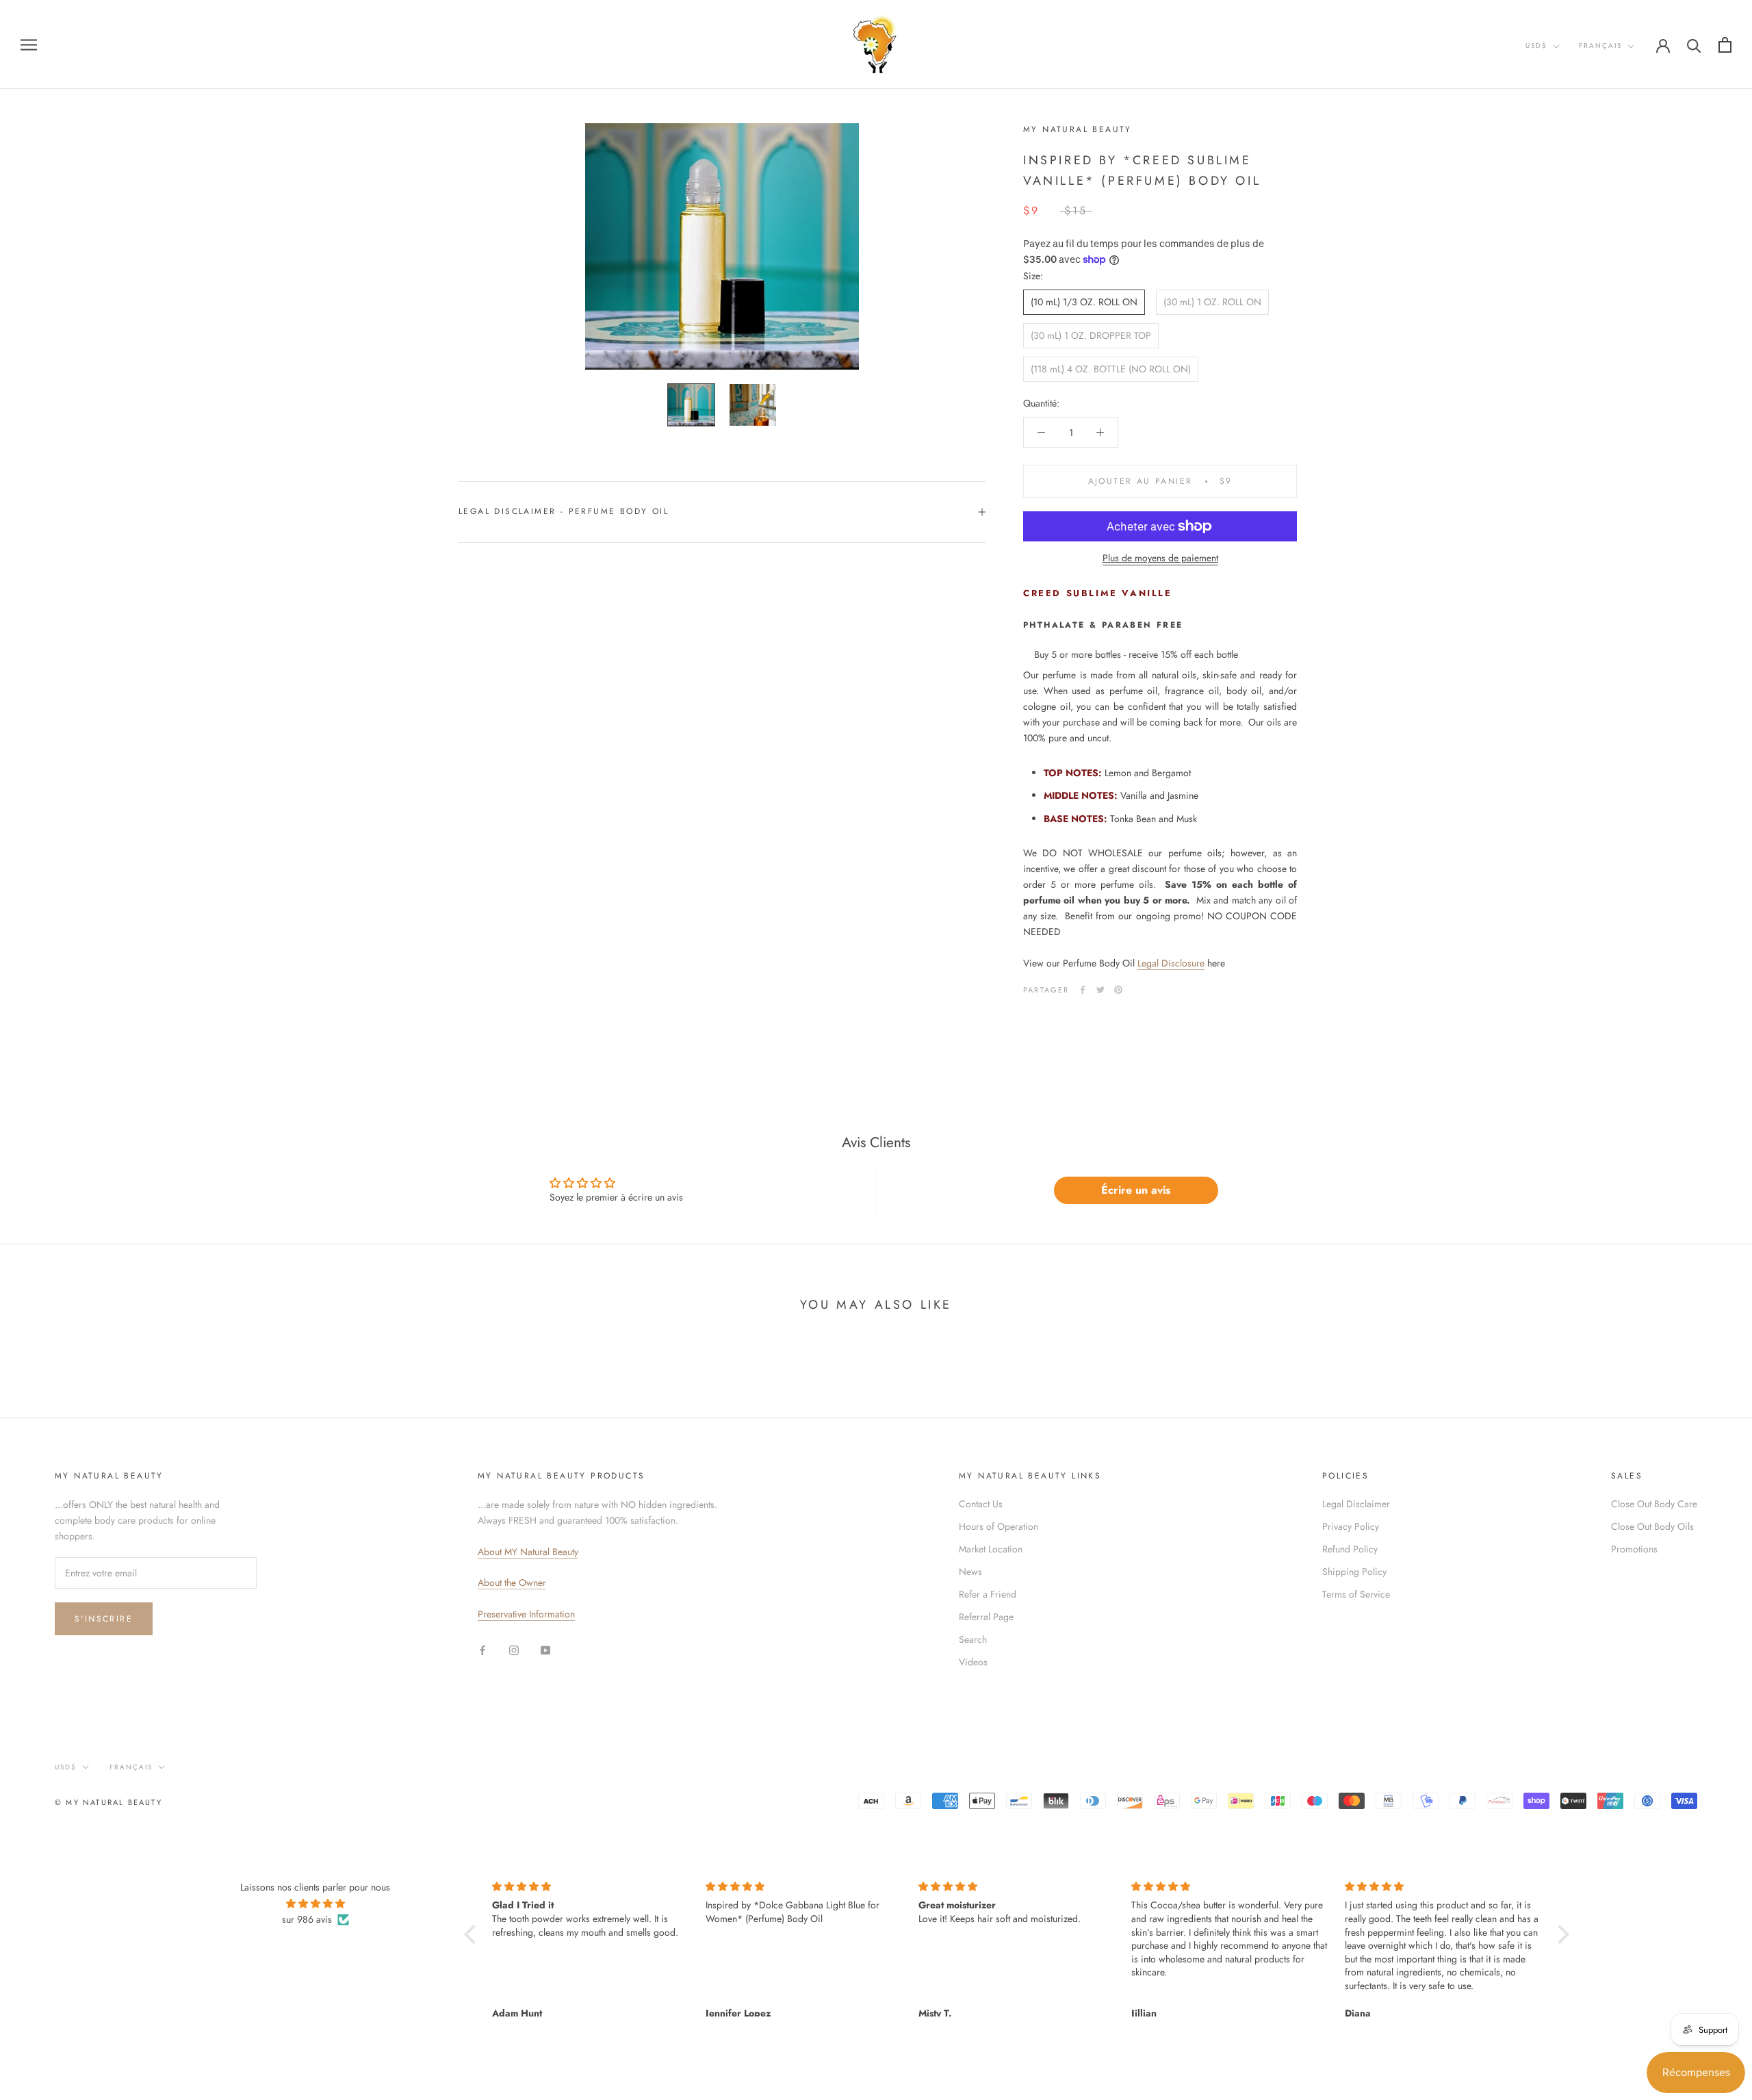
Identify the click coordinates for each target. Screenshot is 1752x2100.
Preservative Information (526, 1614)
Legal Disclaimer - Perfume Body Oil (564, 511)
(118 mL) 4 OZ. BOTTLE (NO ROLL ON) (1111, 369)
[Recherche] (1694, 45)
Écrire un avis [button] (1136, 1190)
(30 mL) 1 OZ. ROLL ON (1212, 302)
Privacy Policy (1351, 1526)
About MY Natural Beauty (528, 1552)
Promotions (1634, 1549)
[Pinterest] (1118, 990)
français (1600, 46)
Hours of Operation (999, 1526)
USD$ (1536, 46)
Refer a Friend (988, 1594)
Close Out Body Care (1654, 1504)
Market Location (991, 1549)
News (970, 1572)
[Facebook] (1083, 990)
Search (973, 1639)
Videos (973, 1662)
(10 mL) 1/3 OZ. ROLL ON (1084, 302)
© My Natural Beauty (108, 1802)
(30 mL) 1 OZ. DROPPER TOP (1091, 335)
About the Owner (512, 1583)
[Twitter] (1100, 990)
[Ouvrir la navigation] (29, 44)
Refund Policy (1350, 1549)
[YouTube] (545, 1649)
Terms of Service (1356, 1594)
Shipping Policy (1354, 1572)
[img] (315, 1904)
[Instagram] (514, 1649)
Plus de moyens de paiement (1160, 558)
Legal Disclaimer (1356, 1504)
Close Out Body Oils (1652, 1526)
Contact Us (981, 1504)
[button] (473, 1934)
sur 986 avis (307, 1919)
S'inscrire (104, 1619)
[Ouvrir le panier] (1725, 45)
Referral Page (986, 1617)
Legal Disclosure (1171, 963)
